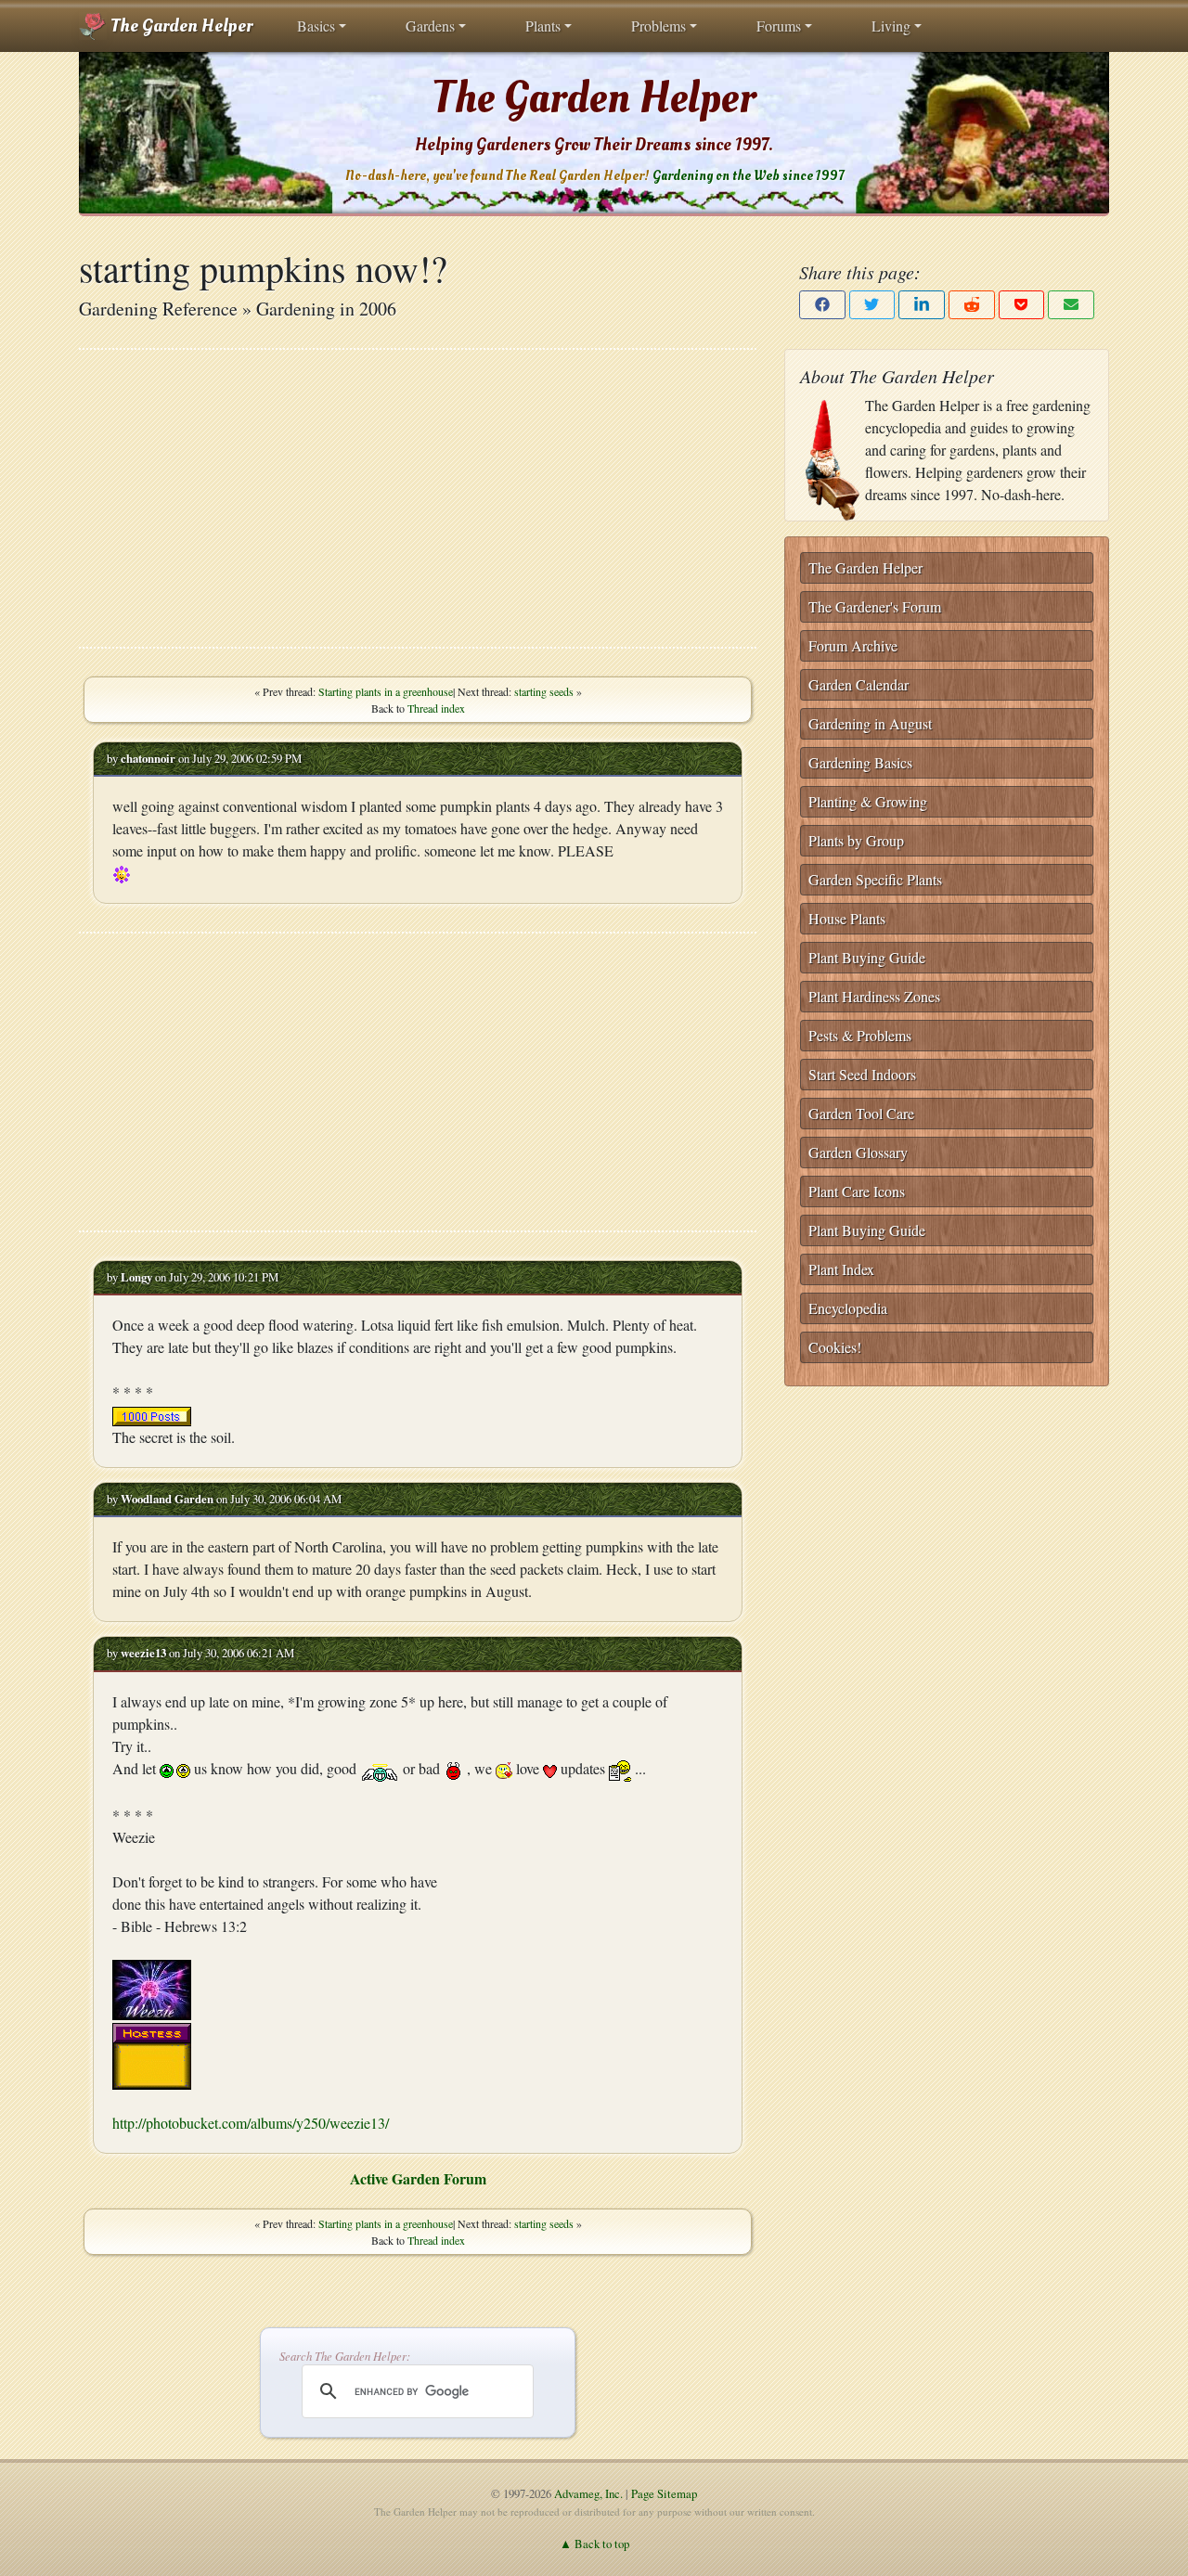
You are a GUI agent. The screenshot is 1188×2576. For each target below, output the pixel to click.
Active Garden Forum (418, 2178)
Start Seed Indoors (862, 1074)
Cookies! (835, 1347)
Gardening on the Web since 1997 (748, 176)
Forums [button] (779, 26)
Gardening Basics (860, 762)
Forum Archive (853, 645)
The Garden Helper (180, 26)
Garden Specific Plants (875, 879)
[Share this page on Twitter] (872, 305)
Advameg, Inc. (588, 2493)
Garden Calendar (859, 684)
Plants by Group (856, 840)
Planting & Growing (868, 801)
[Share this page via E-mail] (1071, 305)
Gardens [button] (430, 26)
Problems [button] (659, 26)
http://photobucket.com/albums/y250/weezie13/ (251, 2123)
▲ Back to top (594, 2544)
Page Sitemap (664, 2493)
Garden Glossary (858, 1152)
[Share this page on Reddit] (972, 305)
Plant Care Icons (857, 1191)
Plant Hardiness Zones (874, 996)
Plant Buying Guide (867, 957)
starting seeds (544, 691)
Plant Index (841, 1269)
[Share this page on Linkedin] (922, 305)
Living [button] (891, 26)
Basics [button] (316, 26)
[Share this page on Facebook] (822, 305)
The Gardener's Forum (875, 606)
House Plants (847, 918)
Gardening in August (870, 723)
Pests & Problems (860, 1035)
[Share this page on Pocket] (1022, 305)
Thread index (436, 708)
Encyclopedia (848, 1308)
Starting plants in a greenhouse (386, 691)
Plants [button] (543, 26)
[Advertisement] (418, 498)
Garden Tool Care (861, 1113)
